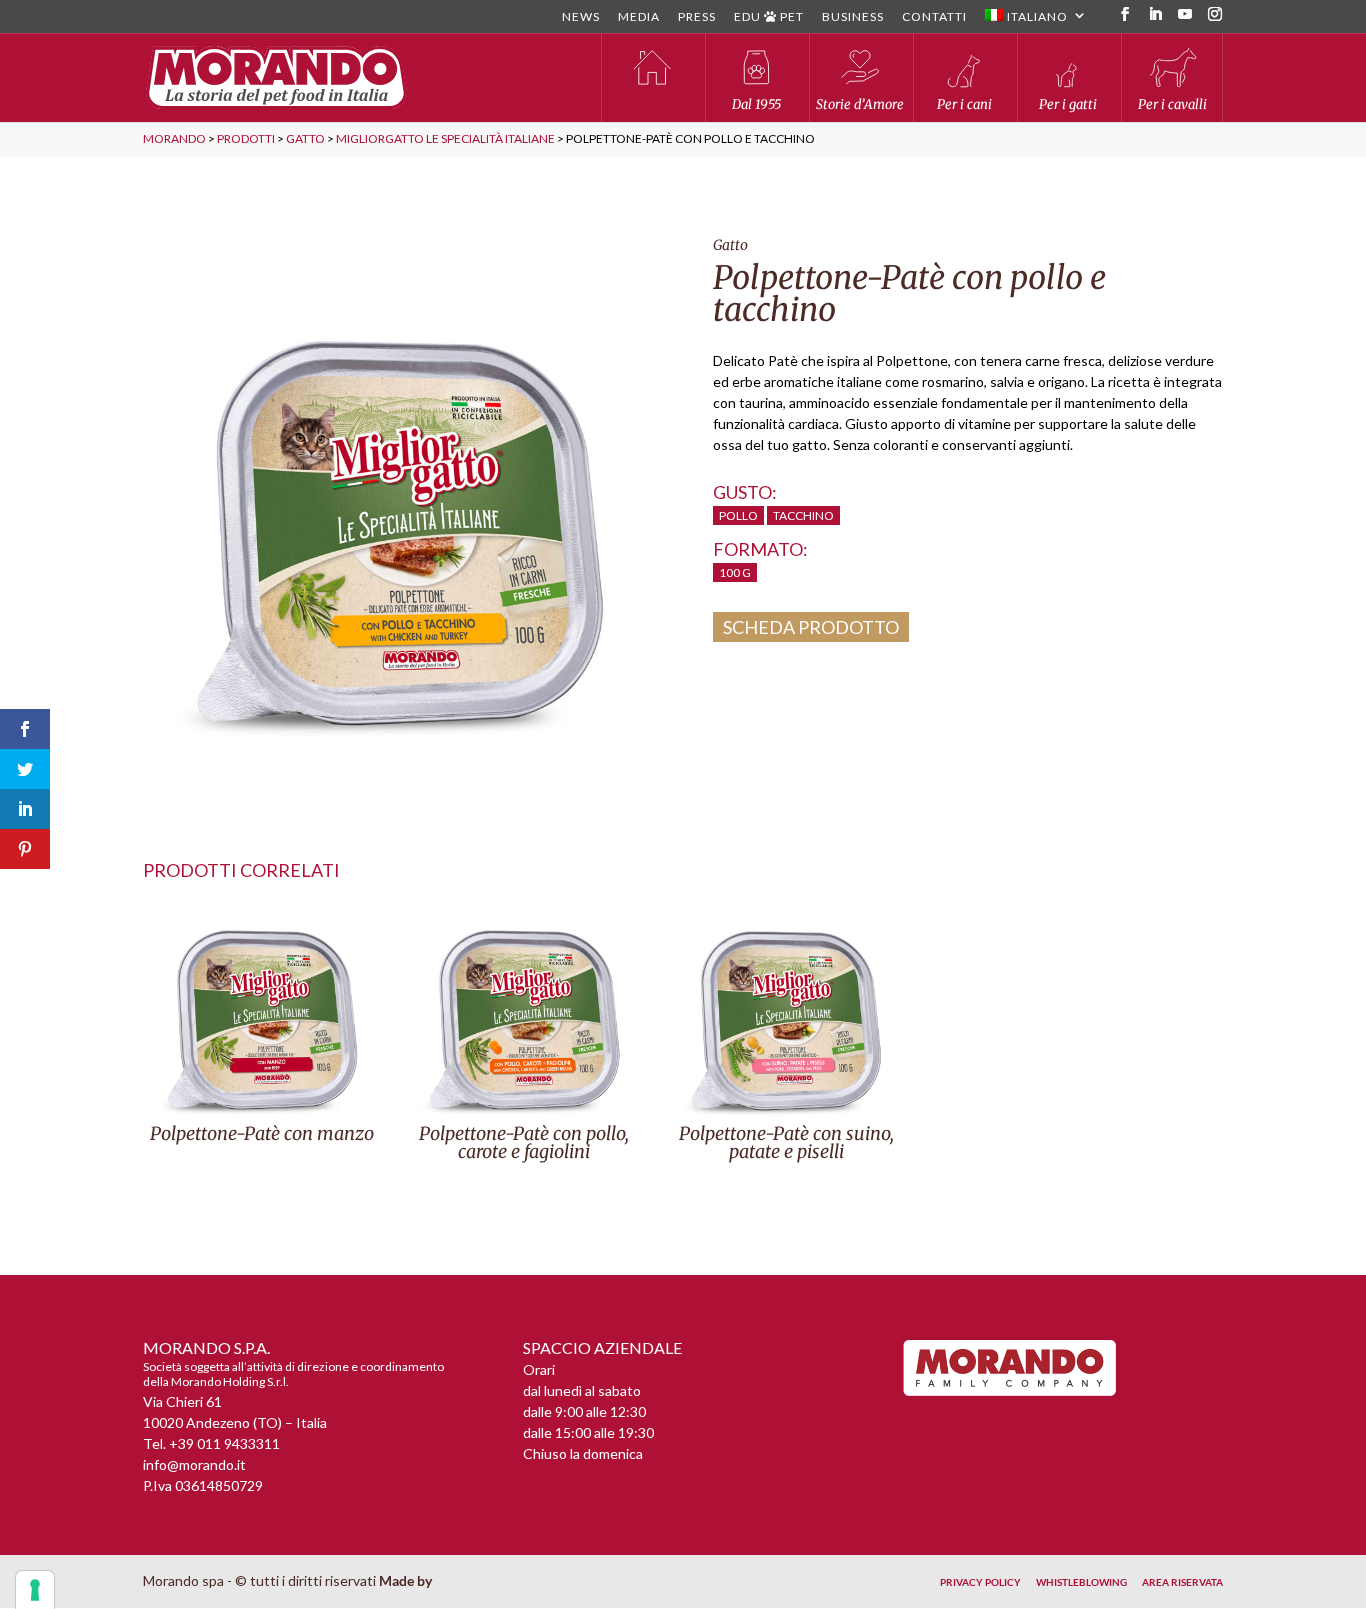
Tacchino (803, 515)
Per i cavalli (1172, 104)
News (581, 17)
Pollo (738, 515)
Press (697, 17)
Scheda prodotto (811, 627)
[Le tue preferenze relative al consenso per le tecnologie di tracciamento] (35, 1590)
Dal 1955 (756, 104)
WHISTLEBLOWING (1081, 1582)
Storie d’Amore (860, 104)
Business (853, 17)
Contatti (934, 17)
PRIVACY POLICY (980, 1582)
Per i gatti (1068, 104)
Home (652, 77)
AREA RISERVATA (1182, 1582)
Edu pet (769, 17)
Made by (407, 1580)
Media (639, 17)
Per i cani (964, 104)
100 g (735, 572)
